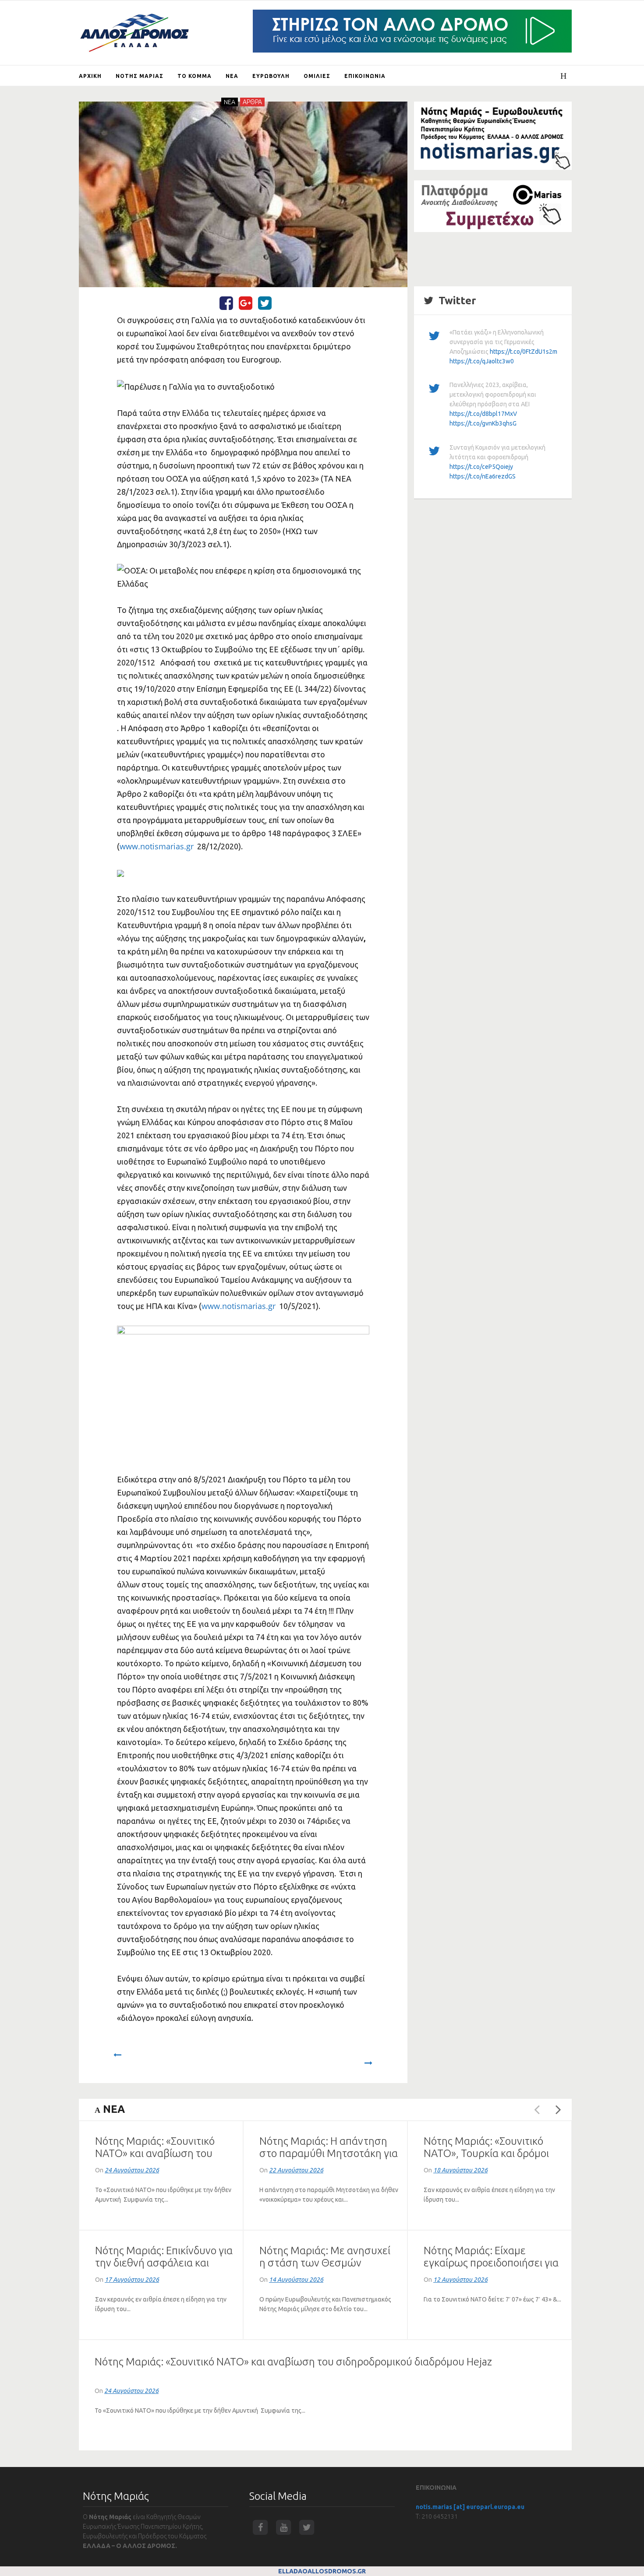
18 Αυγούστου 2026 (460, 2170)
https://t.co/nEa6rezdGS (483, 476)
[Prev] (117, 2059)
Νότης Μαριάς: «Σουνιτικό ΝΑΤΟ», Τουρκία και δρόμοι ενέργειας (486, 2153)
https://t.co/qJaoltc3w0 (482, 361)
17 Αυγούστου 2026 (132, 2280)
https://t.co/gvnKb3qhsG (483, 423)
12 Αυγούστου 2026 (460, 2280)
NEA (230, 102)
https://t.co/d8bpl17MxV (483, 414)
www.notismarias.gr (157, 846)
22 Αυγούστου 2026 (296, 2170)
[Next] (369, 2059)
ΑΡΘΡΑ (252, 102)
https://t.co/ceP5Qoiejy (481, 467)
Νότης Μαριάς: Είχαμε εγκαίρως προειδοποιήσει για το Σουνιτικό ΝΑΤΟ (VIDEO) (491, 2263)
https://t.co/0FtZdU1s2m (524, 352)
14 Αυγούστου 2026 (296, 2280)
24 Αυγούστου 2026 (132, 2170)
